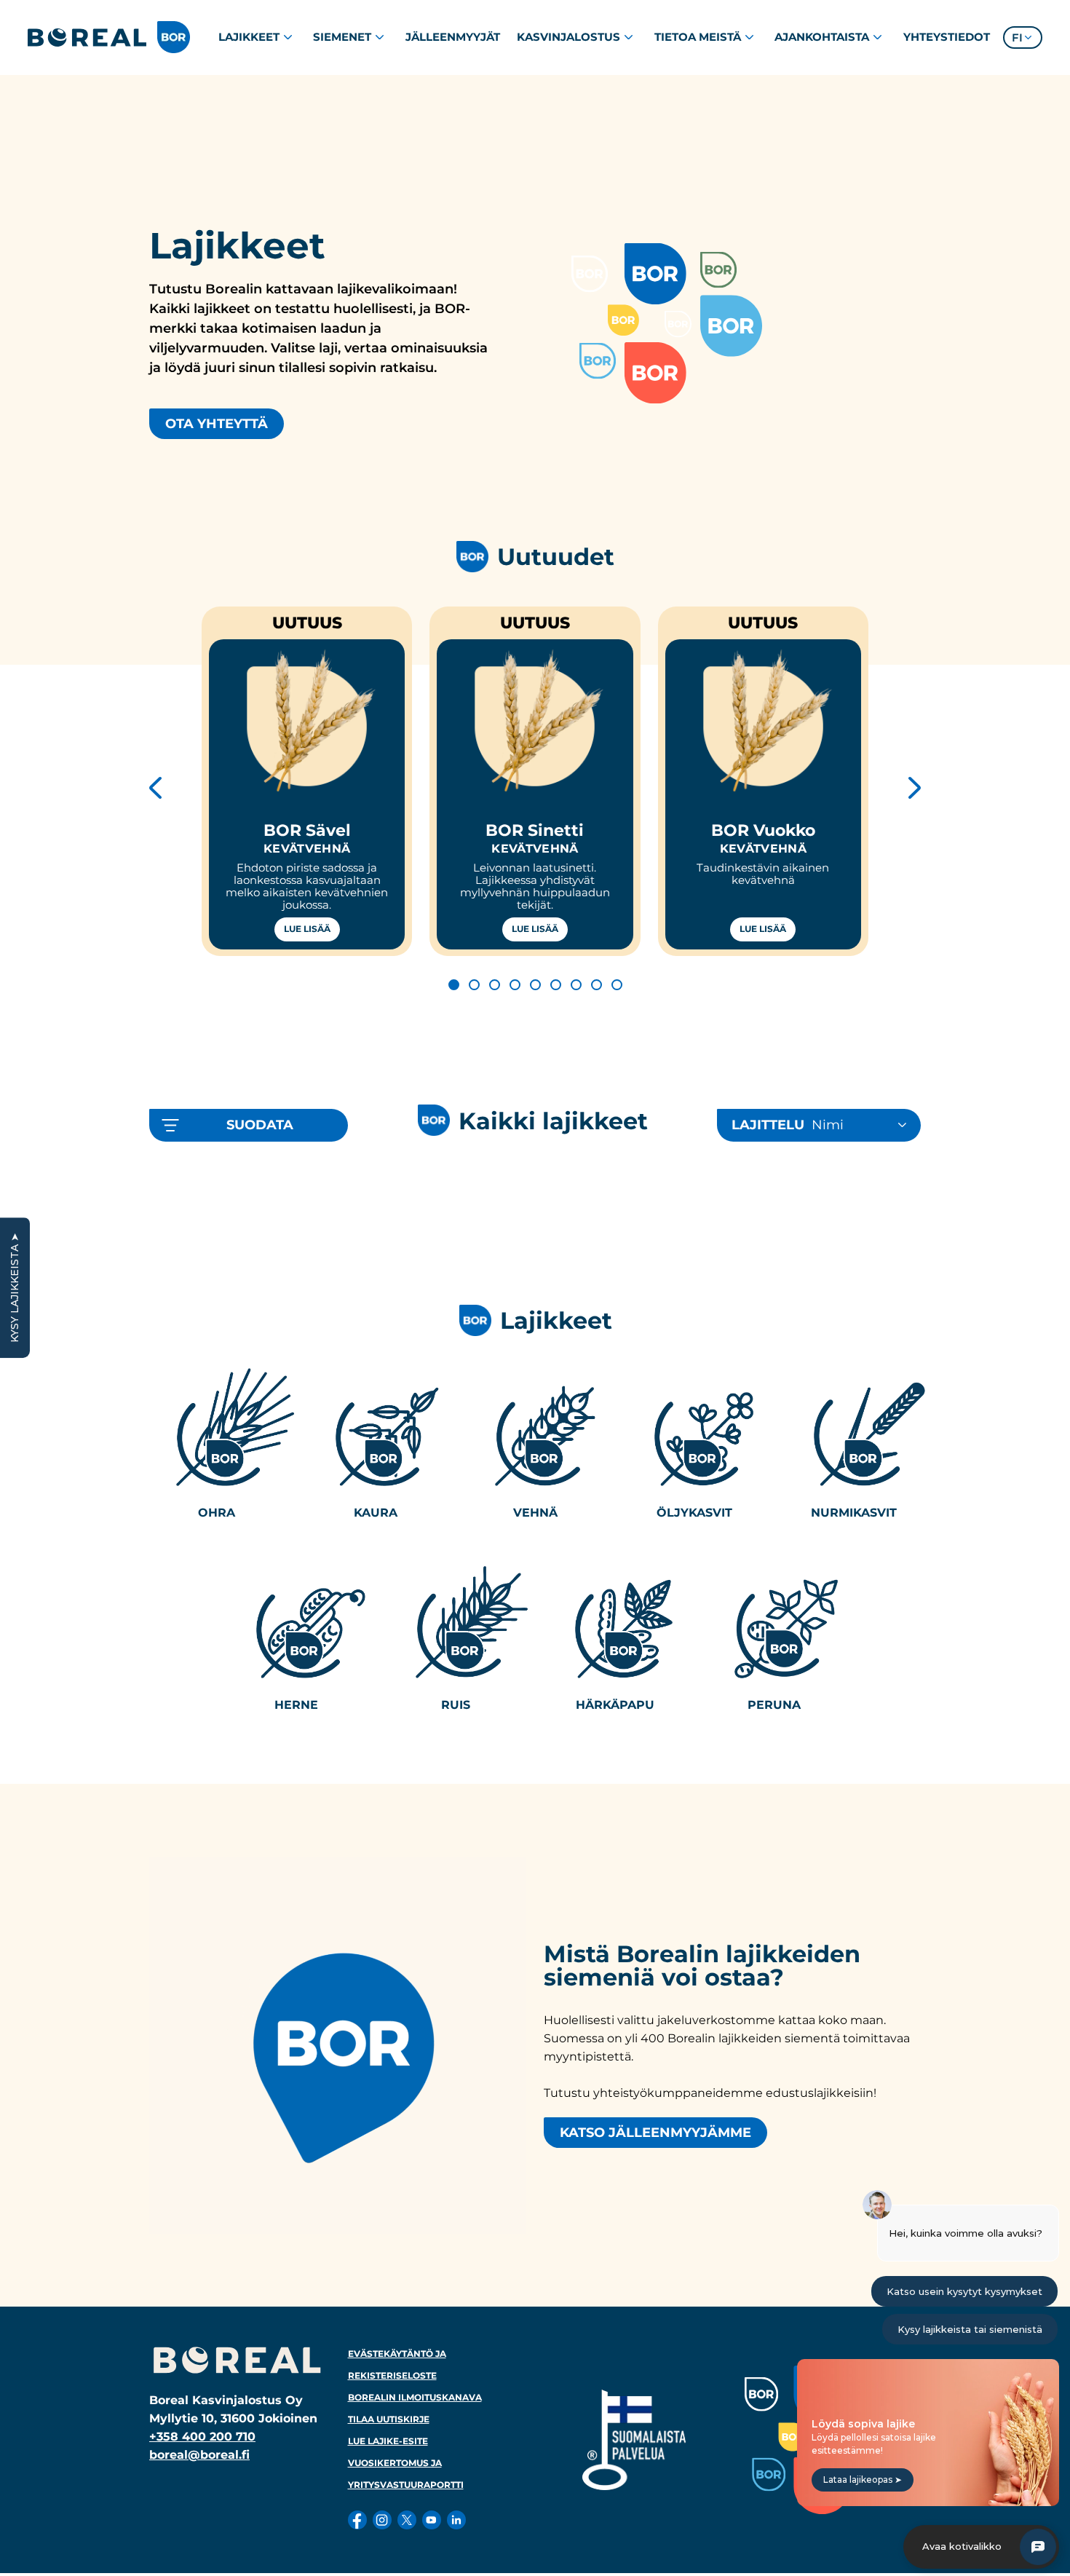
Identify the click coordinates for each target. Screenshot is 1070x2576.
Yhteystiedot (947, 37)
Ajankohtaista (822, 37)
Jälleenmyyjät (453, 37)
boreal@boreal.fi (199, 2455)
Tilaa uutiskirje (389, 2419)
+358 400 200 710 (202, 2437)
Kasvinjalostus (568, 37)
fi (1017, 37)
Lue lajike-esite (388, 2441)
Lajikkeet (249, 37)
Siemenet (342, 37)
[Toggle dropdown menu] (288, 37)
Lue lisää (307, 929)
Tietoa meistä (698, 37)
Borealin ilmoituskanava (415, 2397)
